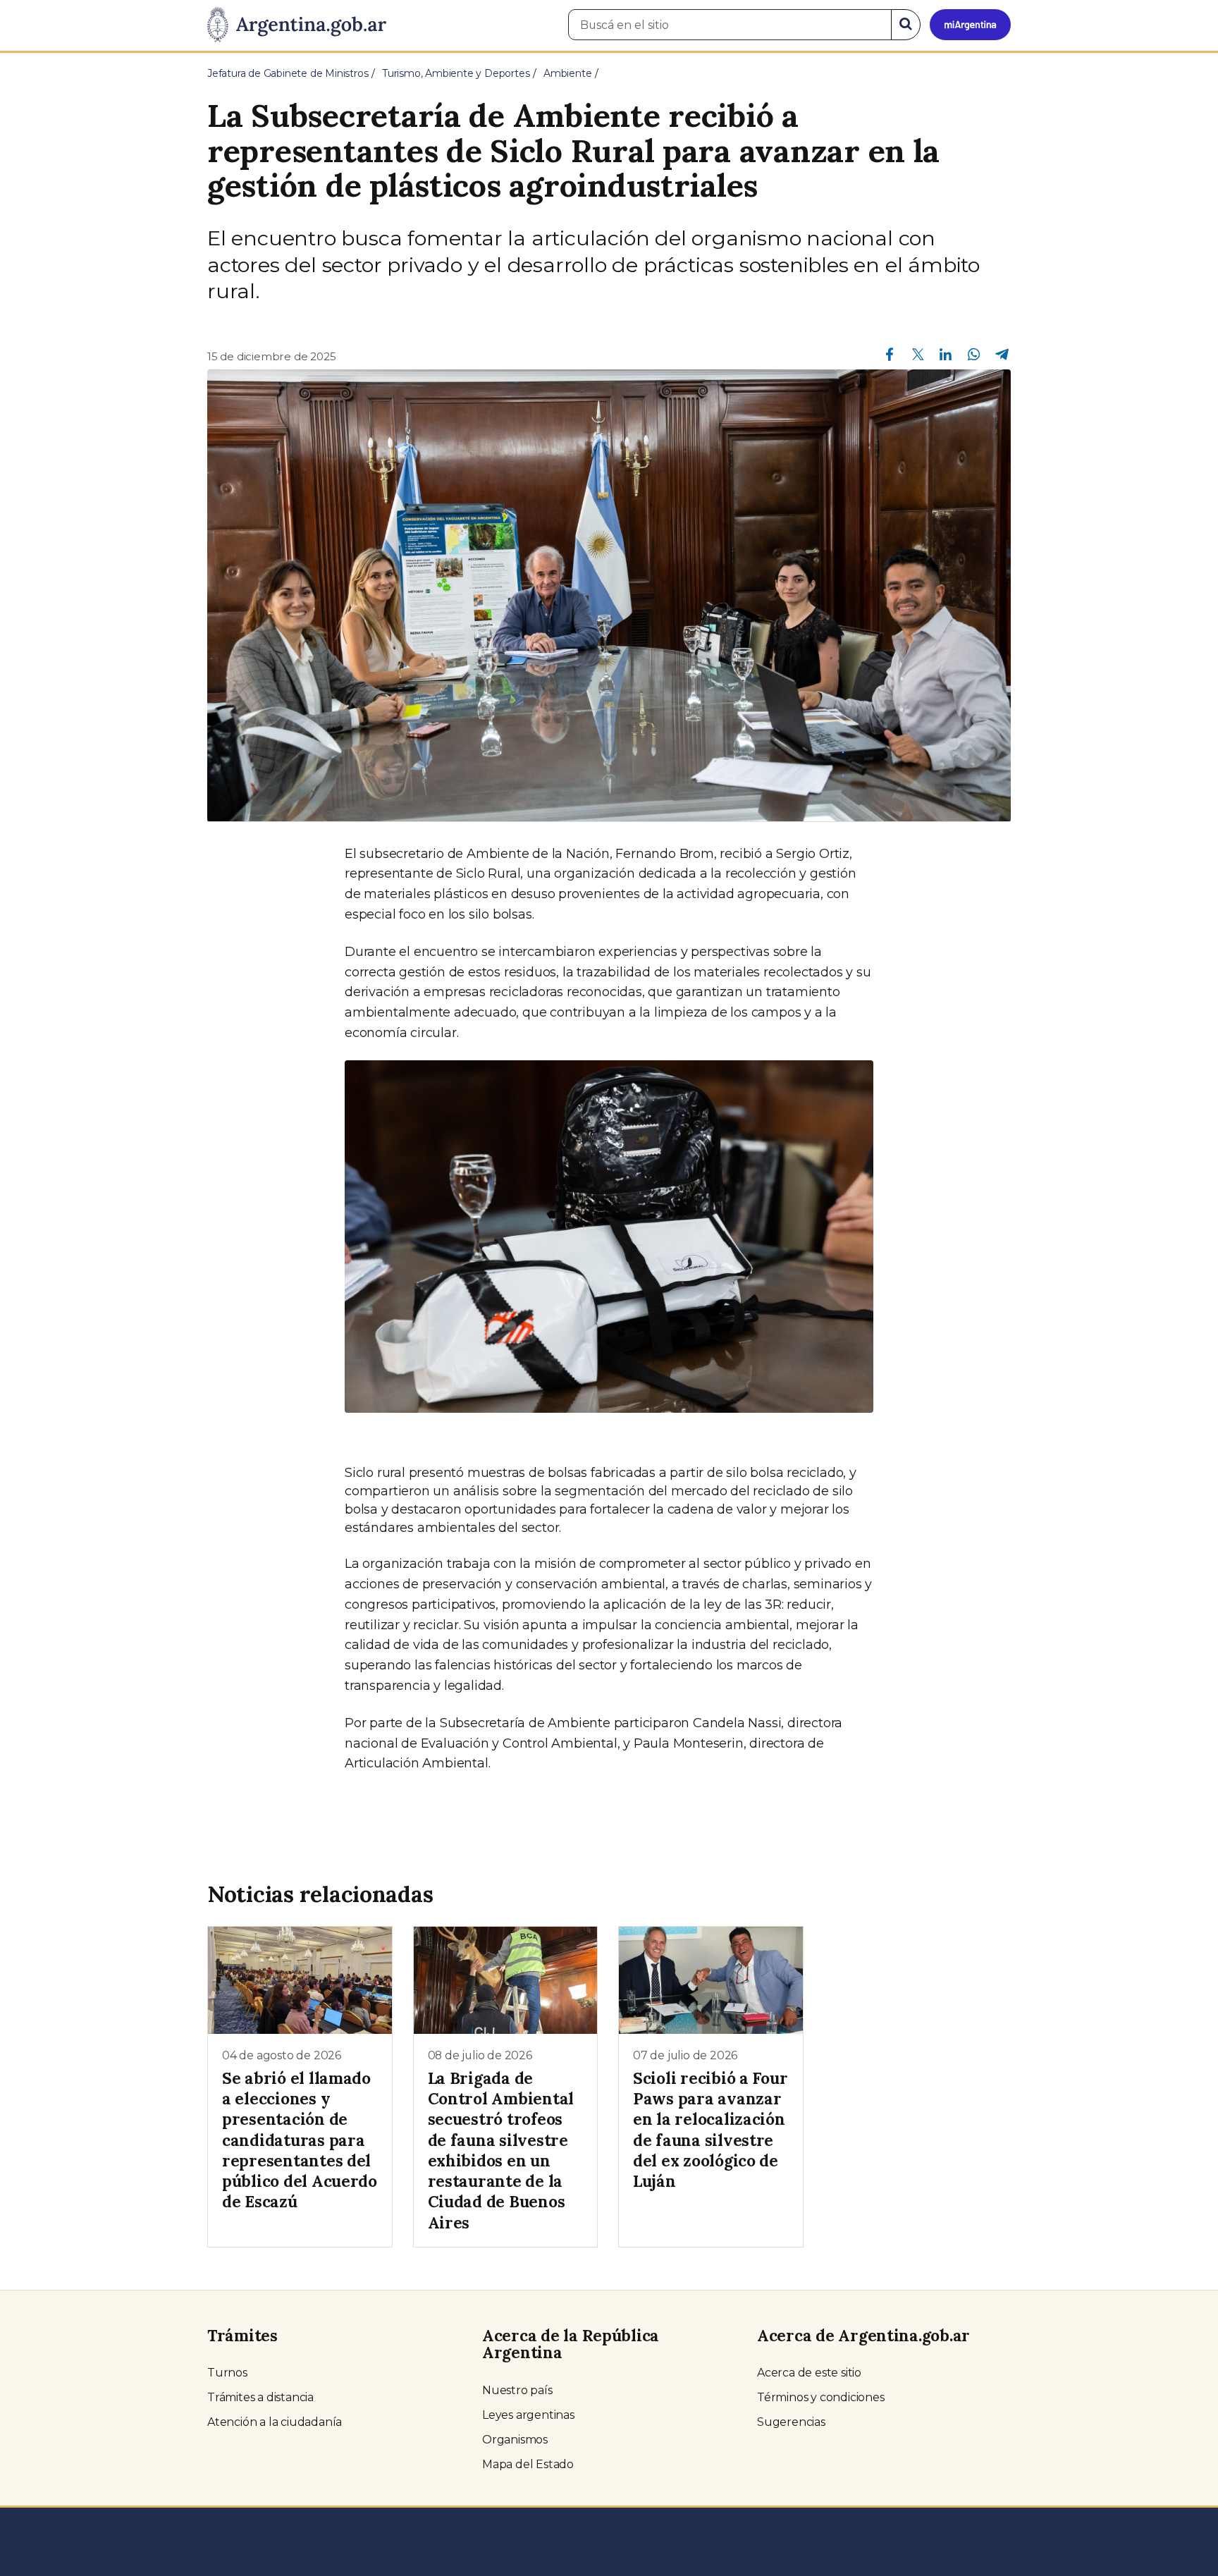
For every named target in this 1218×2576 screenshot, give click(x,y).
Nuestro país (517, 2390)
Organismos (515, 2440)
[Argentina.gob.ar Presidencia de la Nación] (297, 25)
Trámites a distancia (260, 2397)
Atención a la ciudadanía (275, 2422)
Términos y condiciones (821, 2397)
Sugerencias (791, 2422)
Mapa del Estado (528, 2464)
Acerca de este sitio (809, 2373)
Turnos (227, 2373)
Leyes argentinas (528, 2415)
